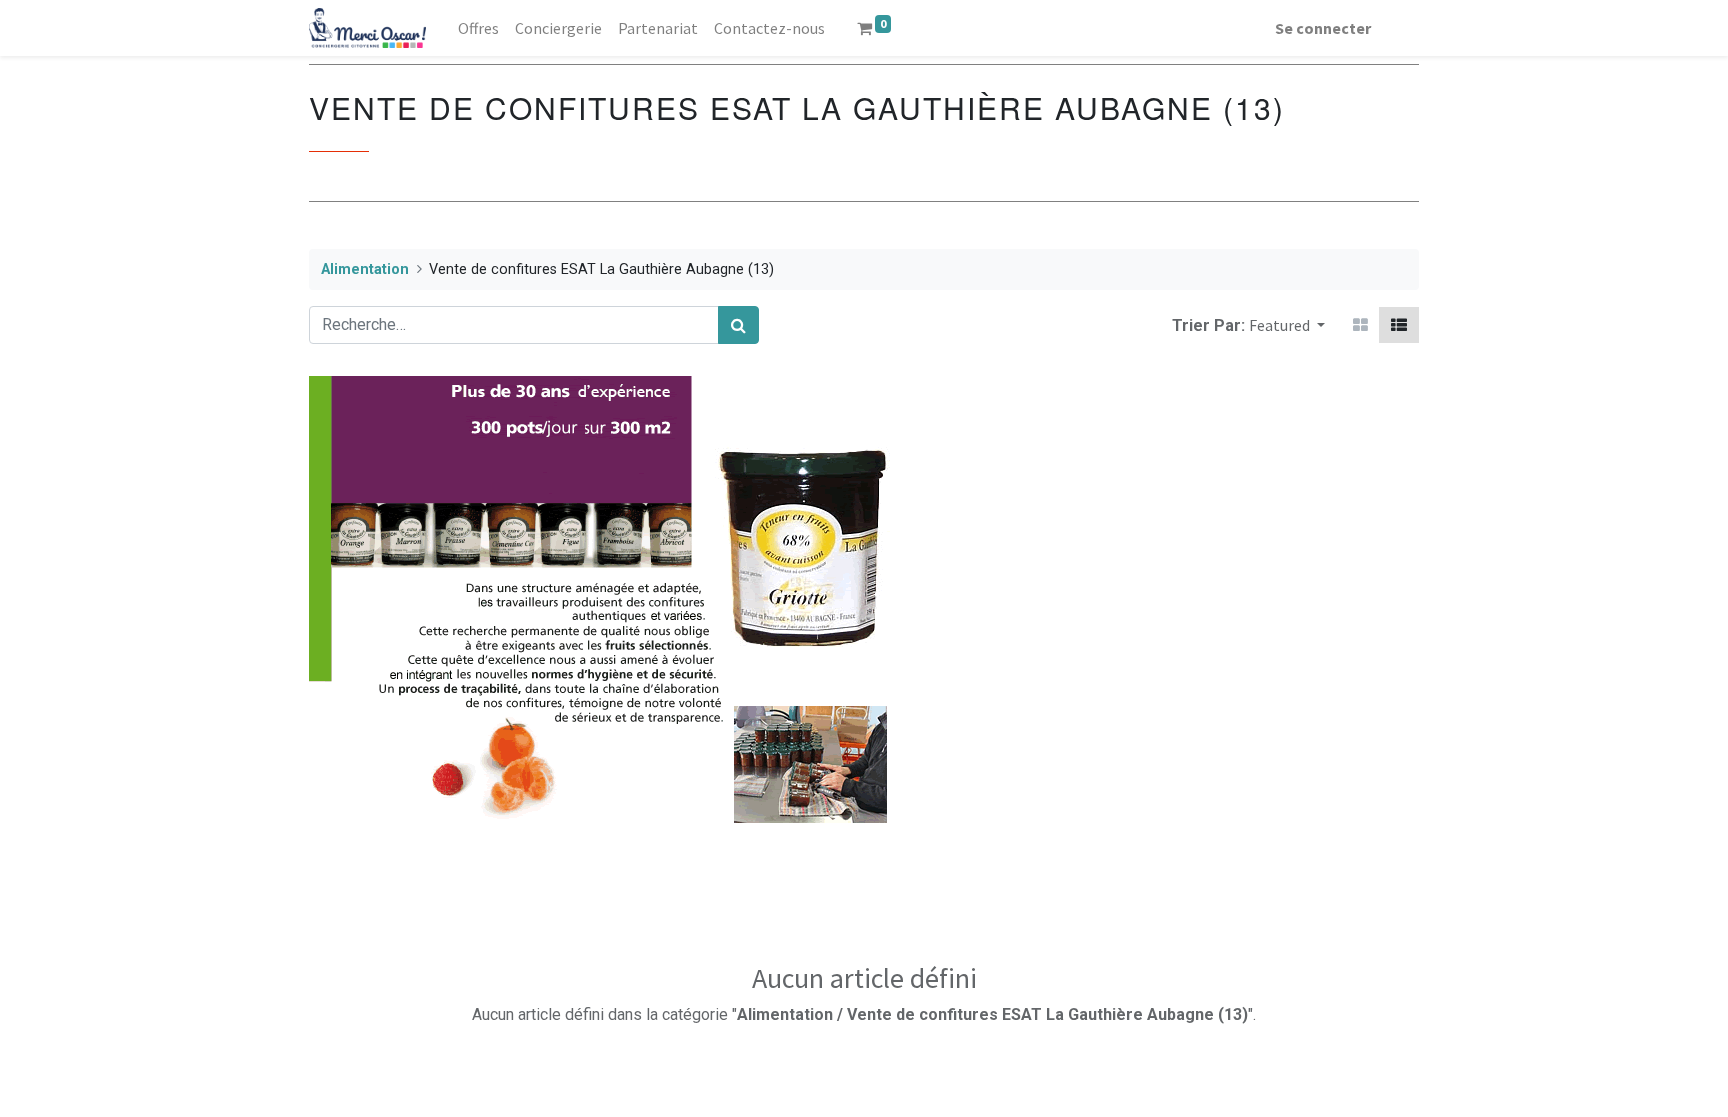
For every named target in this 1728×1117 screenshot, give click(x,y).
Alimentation (365, 269)
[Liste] (1399, 325)
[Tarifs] (1360, 325)
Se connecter (1323, 28)
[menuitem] (478, 28)
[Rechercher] (738, 325)
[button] (1287, 325)
